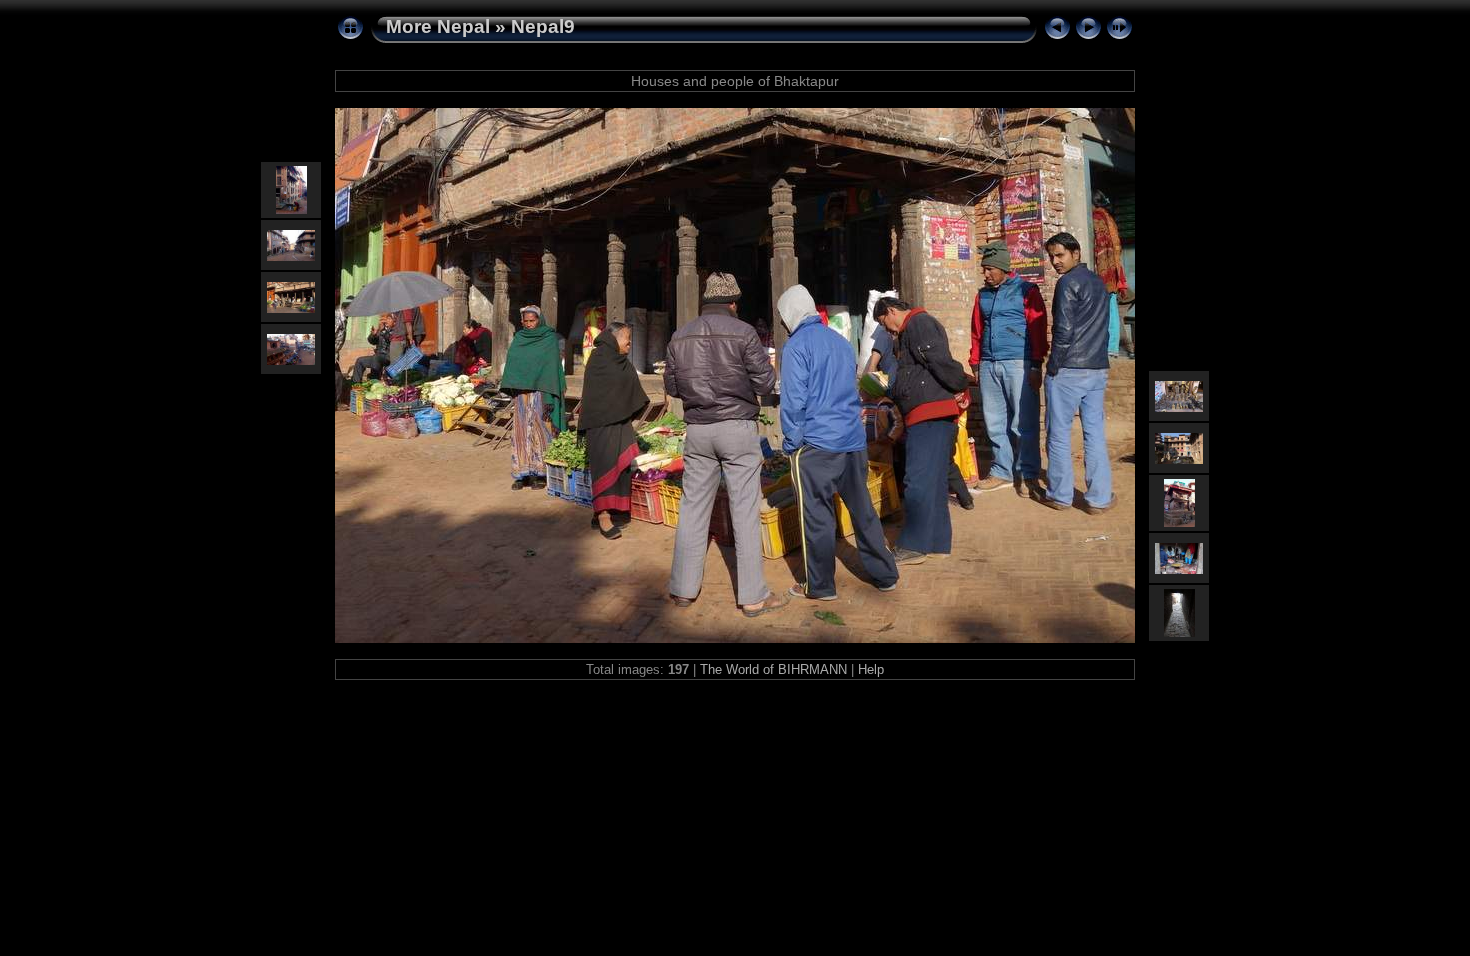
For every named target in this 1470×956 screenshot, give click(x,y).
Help (871, 669)
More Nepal (438, 26)
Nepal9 (543, 26)
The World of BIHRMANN (773, 669)
